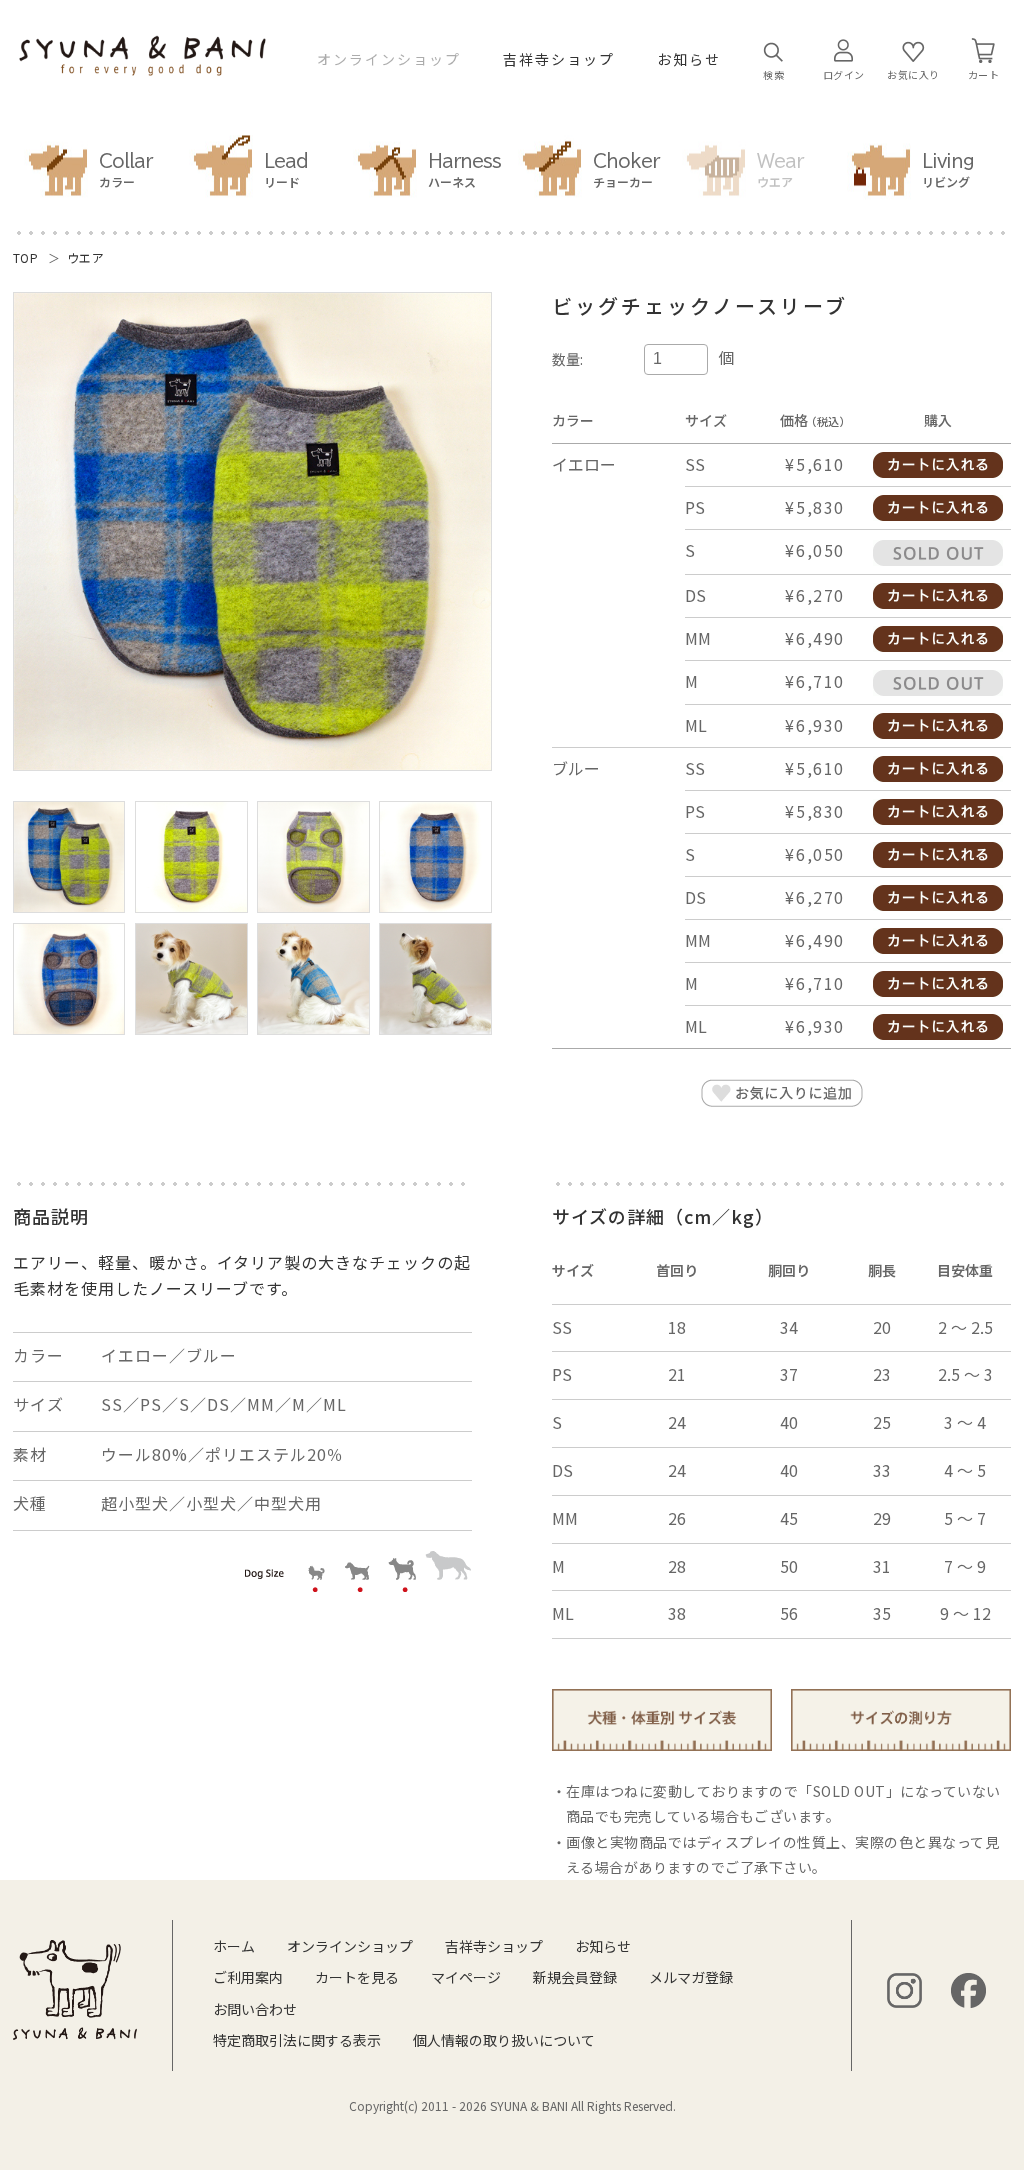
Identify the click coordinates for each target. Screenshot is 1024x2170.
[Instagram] (904, 1990)
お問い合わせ (255, 2009)
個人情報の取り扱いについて (504, 2040)
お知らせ (689, 59)
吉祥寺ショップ (559, 59)
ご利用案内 (248, 1977)
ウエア (86, 257)
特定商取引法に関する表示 (297, 2040)
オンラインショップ (389, 59)
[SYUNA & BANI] (75, 1990)
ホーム (234, 1946)
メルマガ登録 (691, 1977)
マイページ (466, 1977)
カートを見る (357, 1977)
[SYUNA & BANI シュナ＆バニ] (143, 66)
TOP (26, 257)
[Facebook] (968, 1990)
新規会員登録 (575, 1977)
